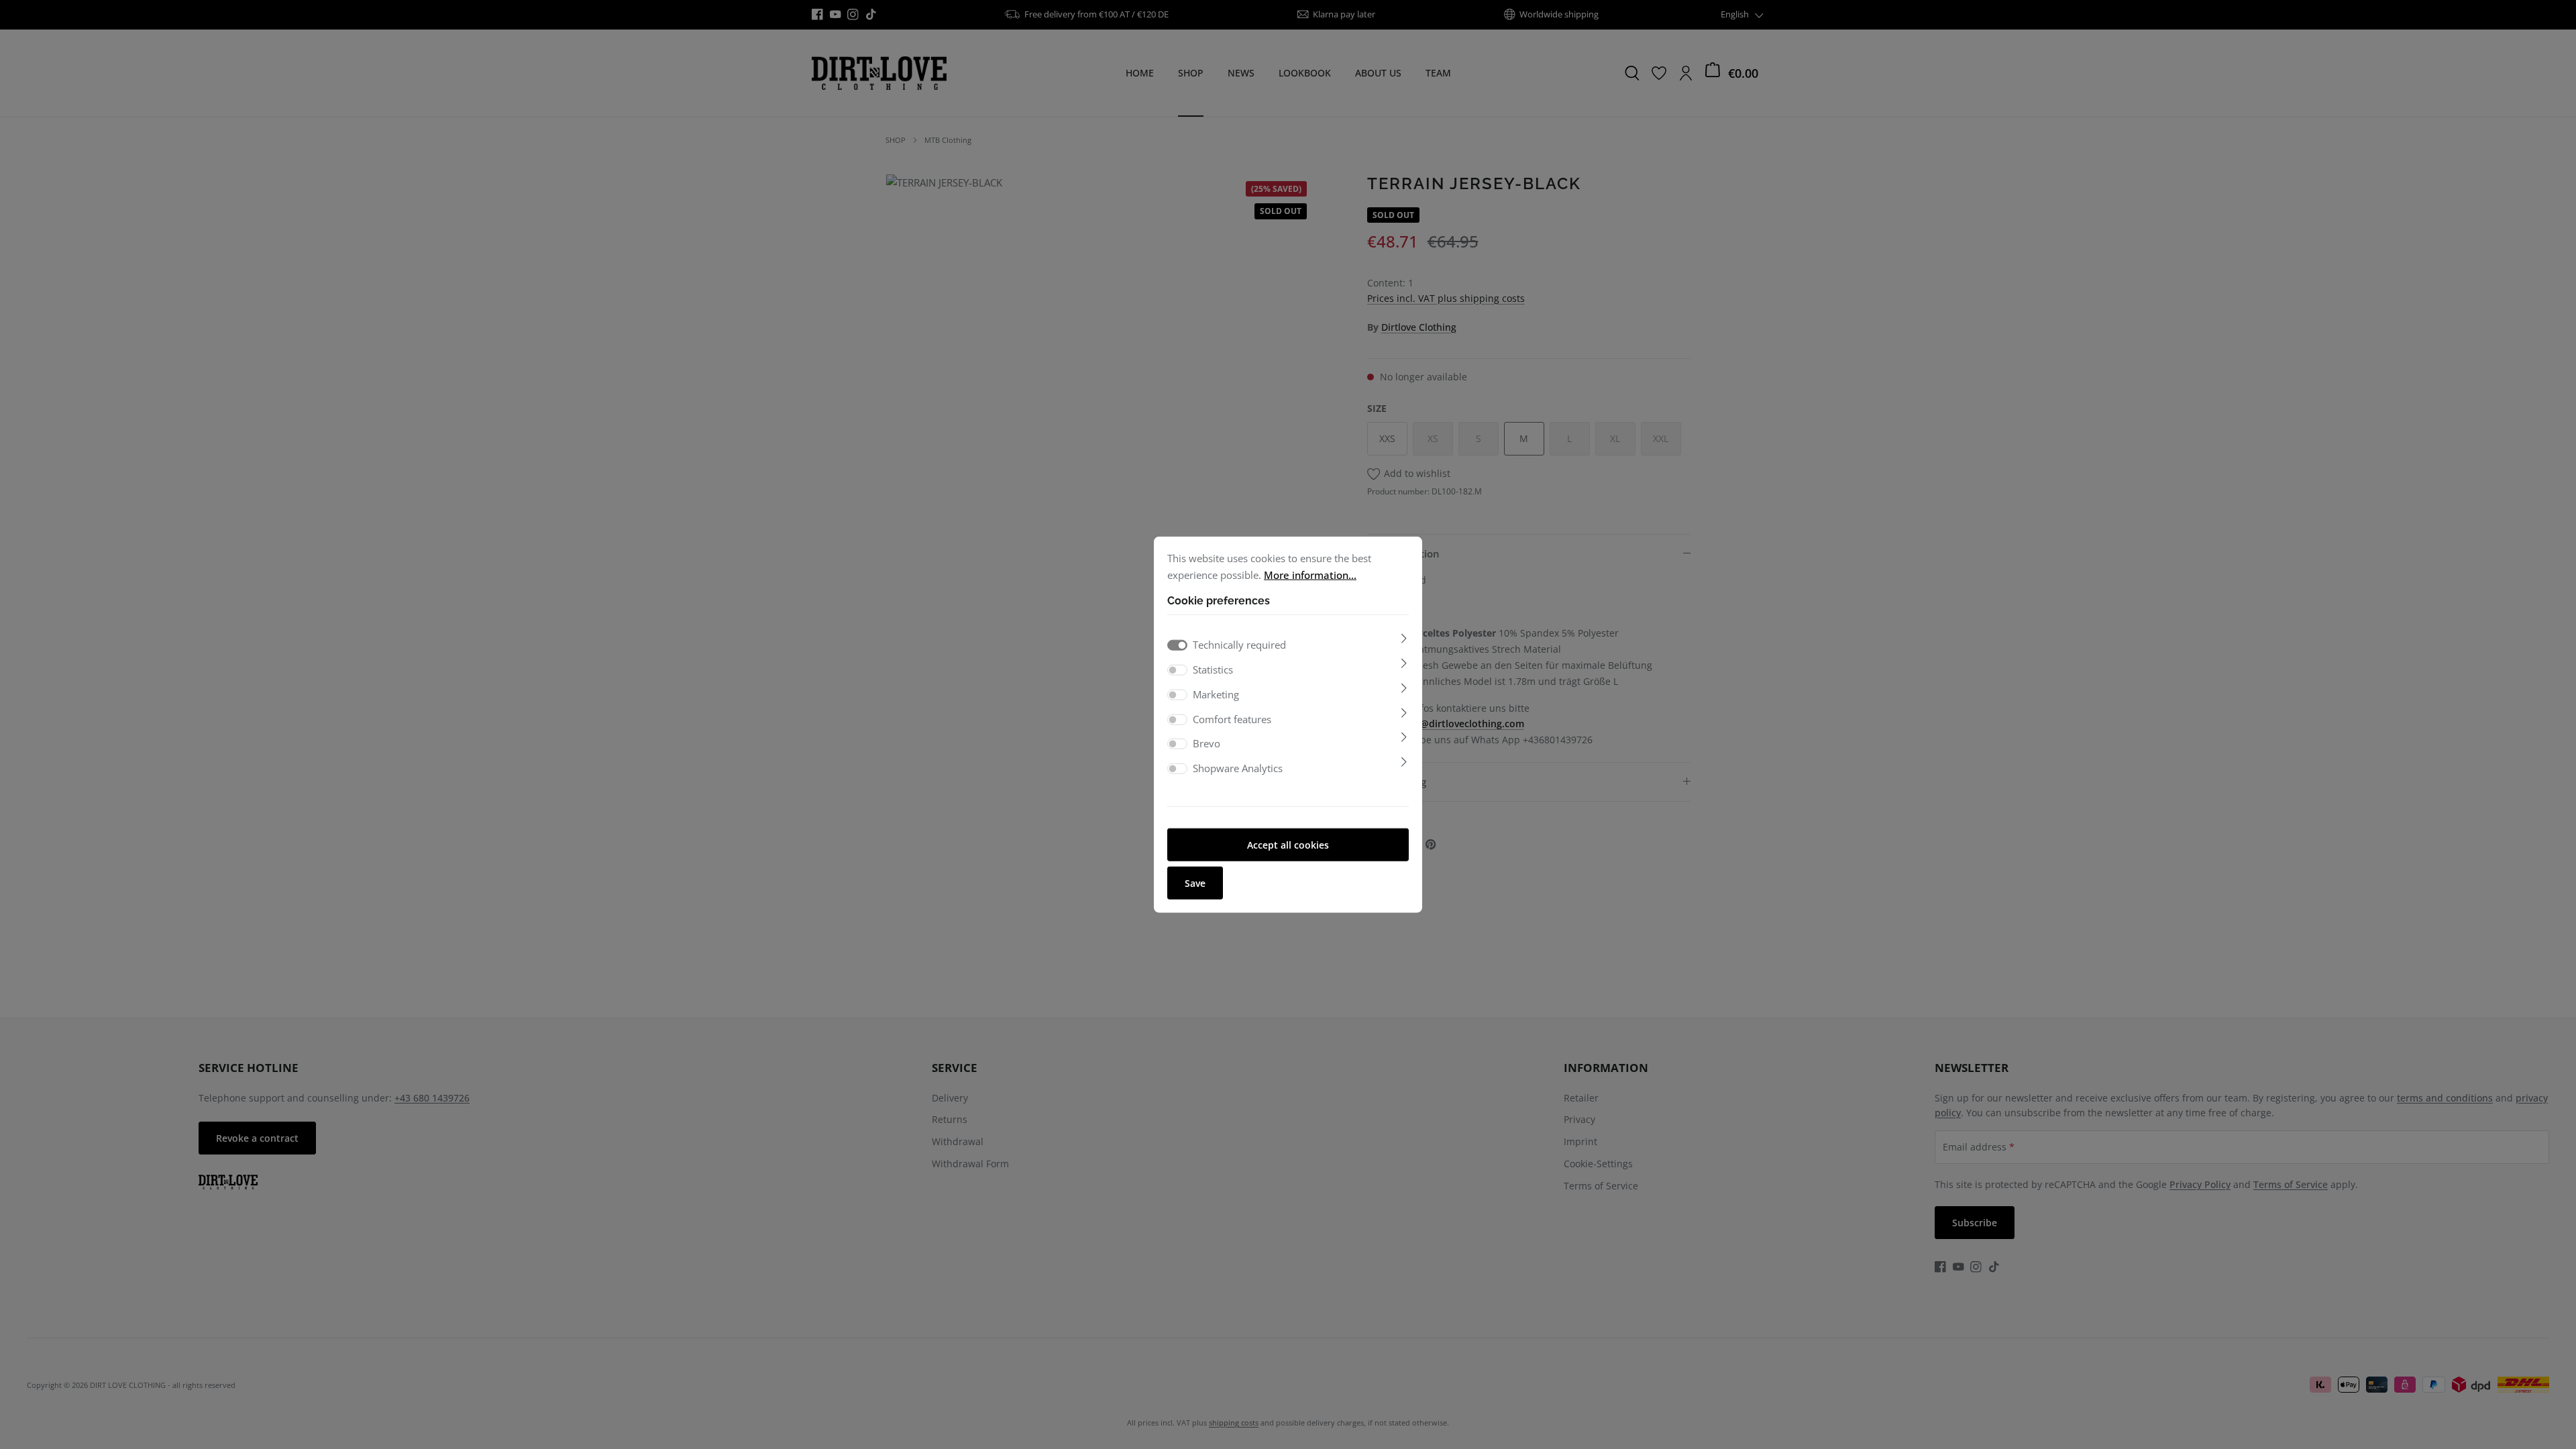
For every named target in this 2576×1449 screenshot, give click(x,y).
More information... (1310, 574)
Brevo (1206, 743)
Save (1195, 882)
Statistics (1213, 669)
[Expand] (1404, 639)
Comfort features (1232, 718)
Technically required (1239, 645)
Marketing (1216, 694)
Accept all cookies (1288, 844)
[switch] (1177, 670)
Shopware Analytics (1238, 768)
